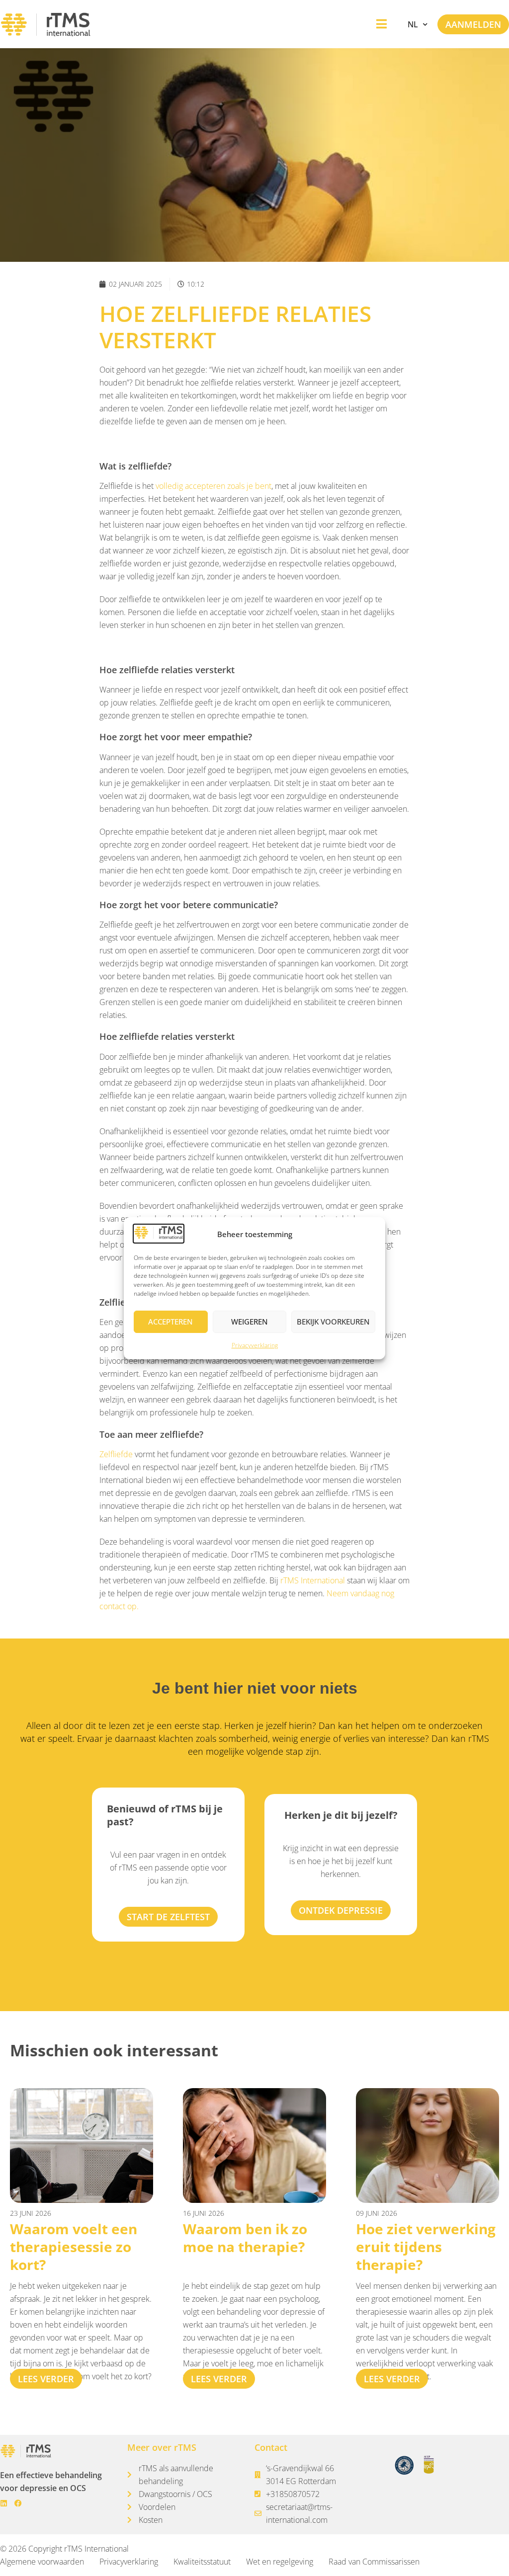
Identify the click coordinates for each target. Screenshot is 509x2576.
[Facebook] (18, 2503)
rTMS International (313, 1580)
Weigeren (250, 1322)
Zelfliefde (116, 1454)
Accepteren (170, 1322)
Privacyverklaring (255, 1345)
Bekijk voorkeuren (333, 1322)
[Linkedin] (4, 2503)
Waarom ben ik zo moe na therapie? (245, 2238)
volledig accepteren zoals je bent (213, 486)
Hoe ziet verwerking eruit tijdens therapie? (426, 2247)
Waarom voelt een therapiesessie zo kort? (74, 2247)
